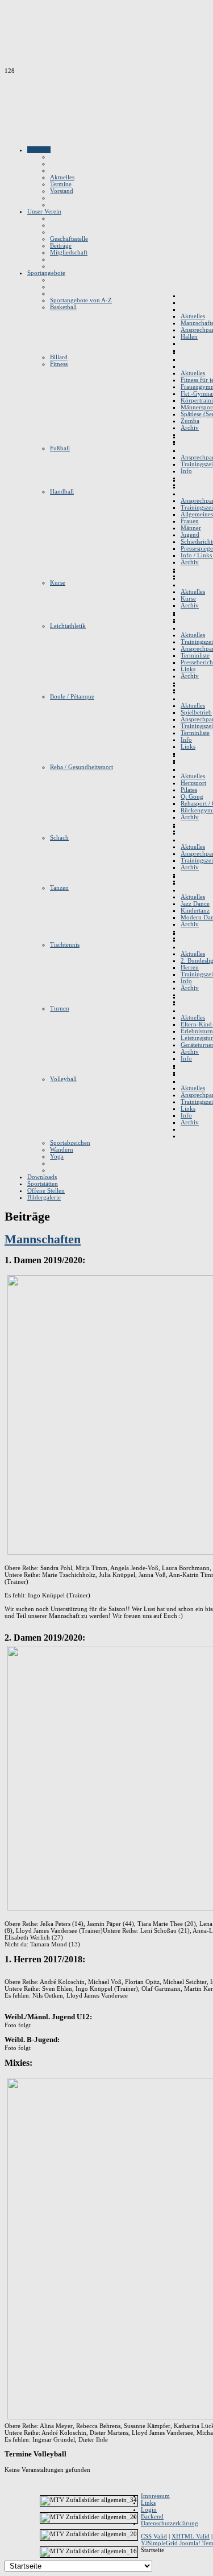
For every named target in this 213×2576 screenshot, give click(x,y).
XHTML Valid (191, 2536)
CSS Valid (154, 2536)
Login (149, 2509)
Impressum (155, 2496)
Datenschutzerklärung (170, 2523)
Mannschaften (43, 1239)
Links (148, 2503)
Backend (152, 2516)
